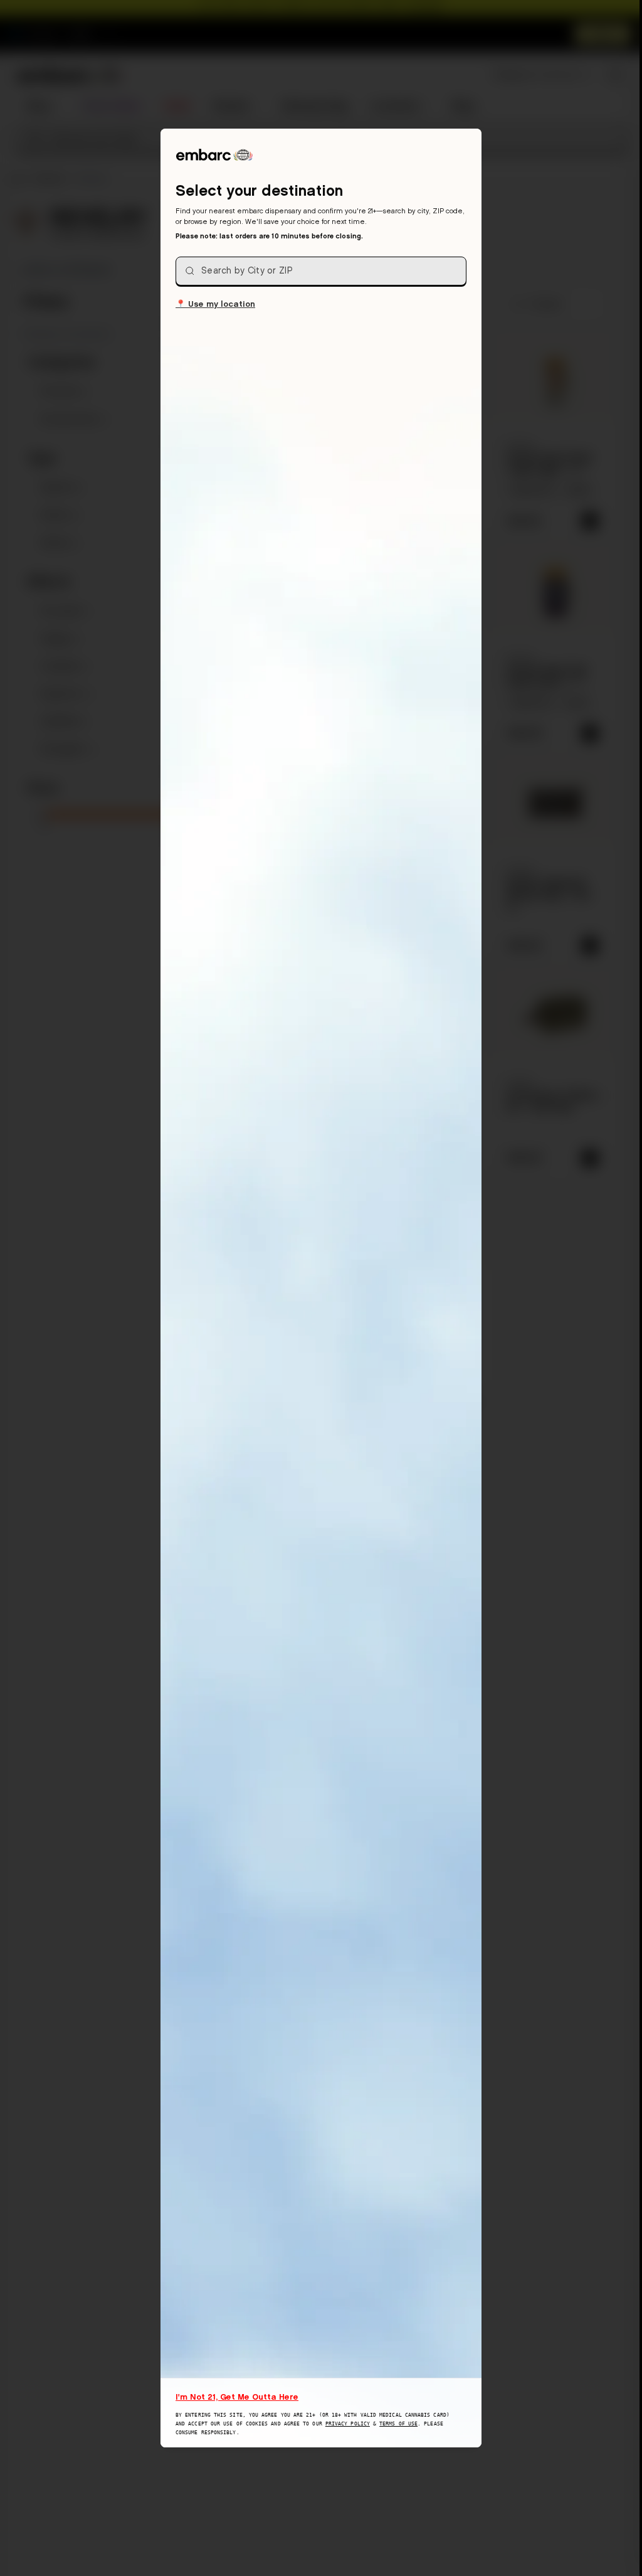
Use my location (215, 303)
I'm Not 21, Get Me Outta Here (237, 2397)
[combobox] (321, 271)
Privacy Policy (348, 2424)
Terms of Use (398, 2424)
